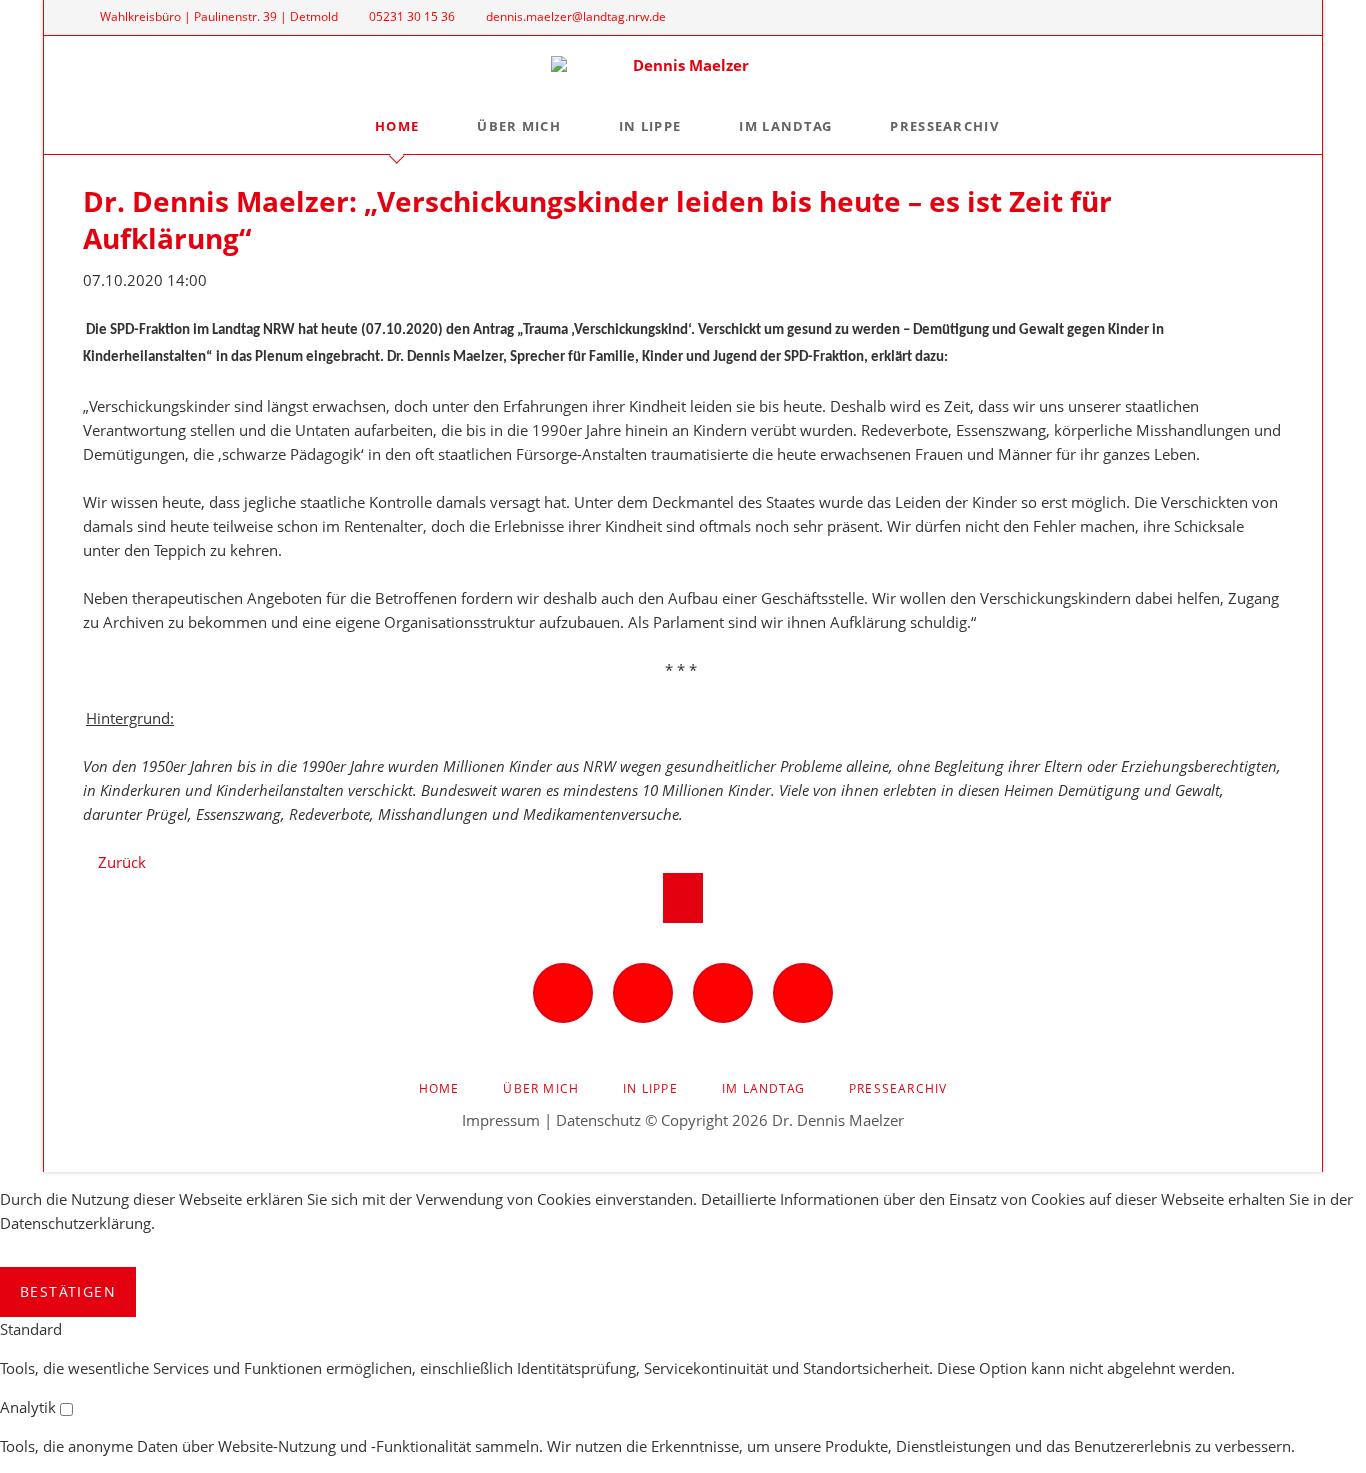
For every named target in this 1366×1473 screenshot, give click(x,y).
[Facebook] (1164, 17)
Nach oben (683, 898)
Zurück (122, 862)
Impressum (501, 1120)
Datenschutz (598, 1120)
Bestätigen (68, 1291)
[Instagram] (1198, 17)
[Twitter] (1232, 17)
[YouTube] (1265, 17)
